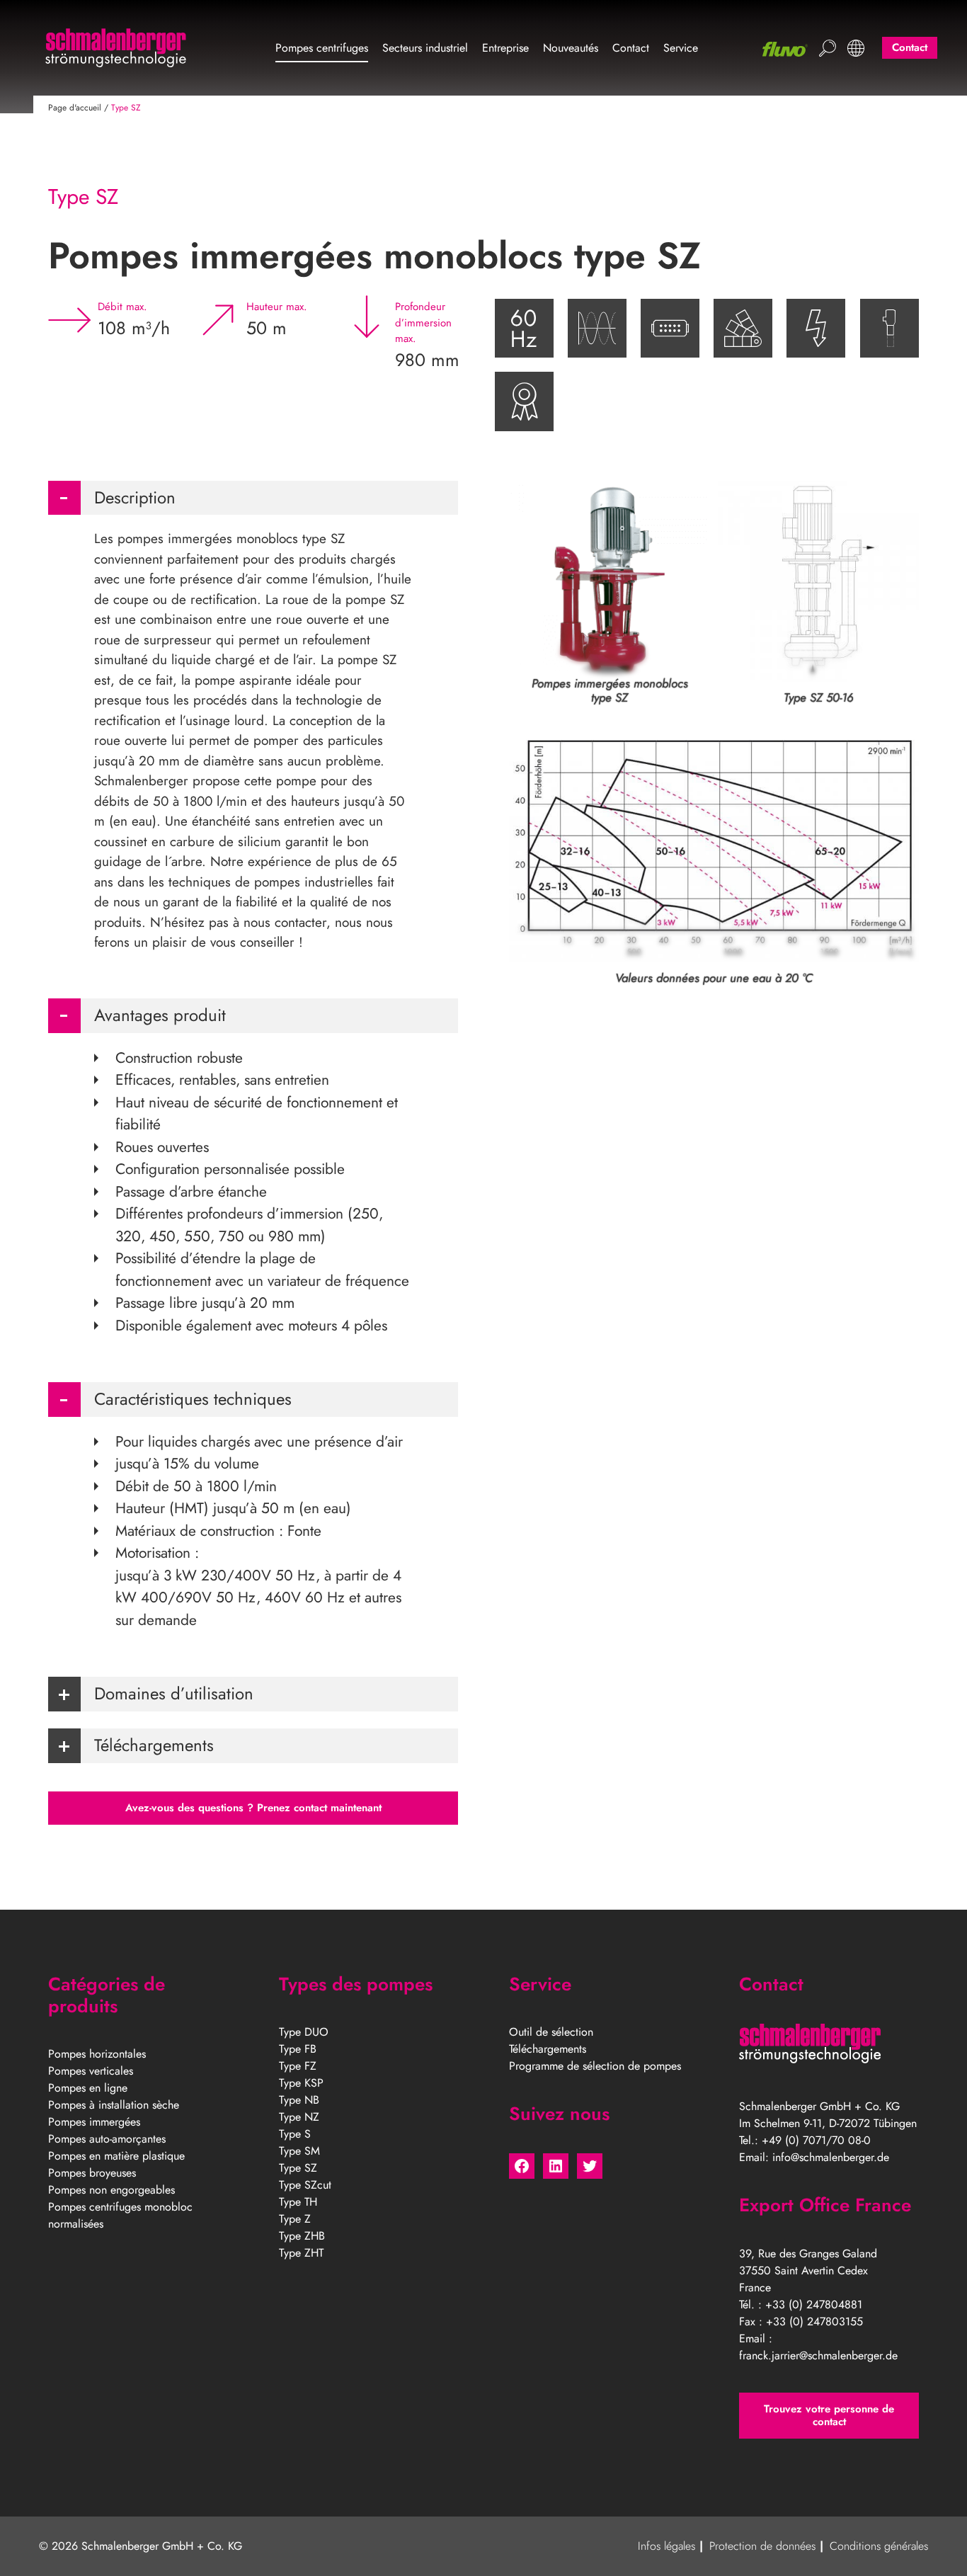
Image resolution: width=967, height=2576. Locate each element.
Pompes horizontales (97, 2054)
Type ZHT (301, 2253)
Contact (631, 48)
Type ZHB (302, 2236)
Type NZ (299, 2117)
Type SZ (298, 2168)
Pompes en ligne (88, 2088)
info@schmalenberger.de (831, 2157)
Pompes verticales (91, 2071)
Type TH (298, 2202)
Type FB (298, 2049)
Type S (295, 2134)
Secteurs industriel (425, 48)
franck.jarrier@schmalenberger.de (818, 2355)
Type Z (295, 2219)
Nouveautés (571, 48)
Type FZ (298, 2066)
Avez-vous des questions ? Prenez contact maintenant (253, 1808)
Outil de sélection (551, 2032)
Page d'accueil (75, 108)
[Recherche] (828, 48)
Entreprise (505, 48)
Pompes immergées (94, 2122)
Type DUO (304, 2032)
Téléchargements (548, 2049)
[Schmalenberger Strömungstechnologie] (115, 48)
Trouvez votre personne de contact (829, 2416)
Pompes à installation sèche (114, 2105)
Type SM (299, 2151)
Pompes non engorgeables (111, 2190)
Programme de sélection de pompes (595, 2066)
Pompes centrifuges (322, 48)
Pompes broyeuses (92, 2173)
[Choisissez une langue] (856, 48)
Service (681, 48)
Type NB (299, 2100)
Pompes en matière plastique (116, 2156)
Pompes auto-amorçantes (107, 2139)
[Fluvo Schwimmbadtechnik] (785, 49)
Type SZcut (305, 2185)
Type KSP (301, 2083)
